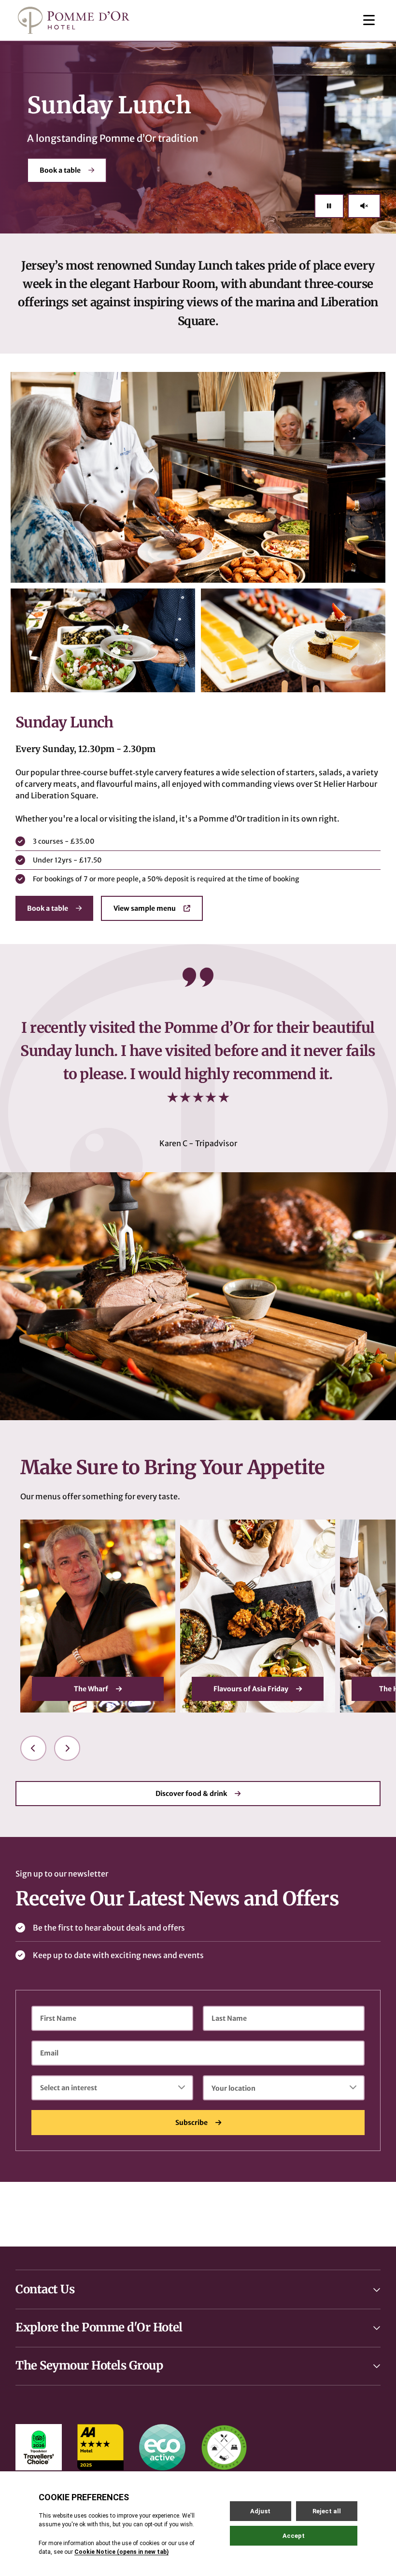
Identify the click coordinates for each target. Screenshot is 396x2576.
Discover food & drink (191, 1794)
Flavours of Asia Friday (91, 1689)
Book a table (60, 170)
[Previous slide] (33, 1748)
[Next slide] (67, 1748)
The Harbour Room (251, 1689)
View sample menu (145, 908)
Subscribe (191, 2123)
